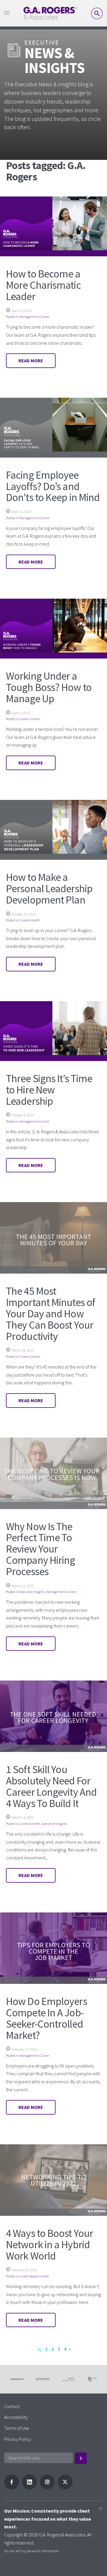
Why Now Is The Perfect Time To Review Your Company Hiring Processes (40, 1549)
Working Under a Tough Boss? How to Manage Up (49, 687)
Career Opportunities (34, 2276)
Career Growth (30, 719)
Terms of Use (17, 2428)
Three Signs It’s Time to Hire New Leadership (49, 1090)
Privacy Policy (18, 2439)
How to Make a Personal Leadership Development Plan (49, 888)
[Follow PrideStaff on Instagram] (47, 2488)
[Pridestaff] (50, 13)
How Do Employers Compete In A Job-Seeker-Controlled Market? (47, 2018)
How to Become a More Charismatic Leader (43, 285)
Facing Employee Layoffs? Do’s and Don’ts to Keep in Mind (53, 486)
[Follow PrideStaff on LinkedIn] (29, 2488)
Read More (31, 361)
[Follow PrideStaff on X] (65, 2488)
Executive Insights (32, 1592)
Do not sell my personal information (32, 2551)
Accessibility (16, 2417)
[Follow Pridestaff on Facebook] (12, 2488)
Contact (12, 2406)
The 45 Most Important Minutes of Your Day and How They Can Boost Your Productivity (51, 1313)
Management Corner (34, 317)
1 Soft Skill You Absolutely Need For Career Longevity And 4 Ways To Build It (51, 1786)
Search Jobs (97, 13)
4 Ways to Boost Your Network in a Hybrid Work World (49, 2245)
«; (39, 2349)
